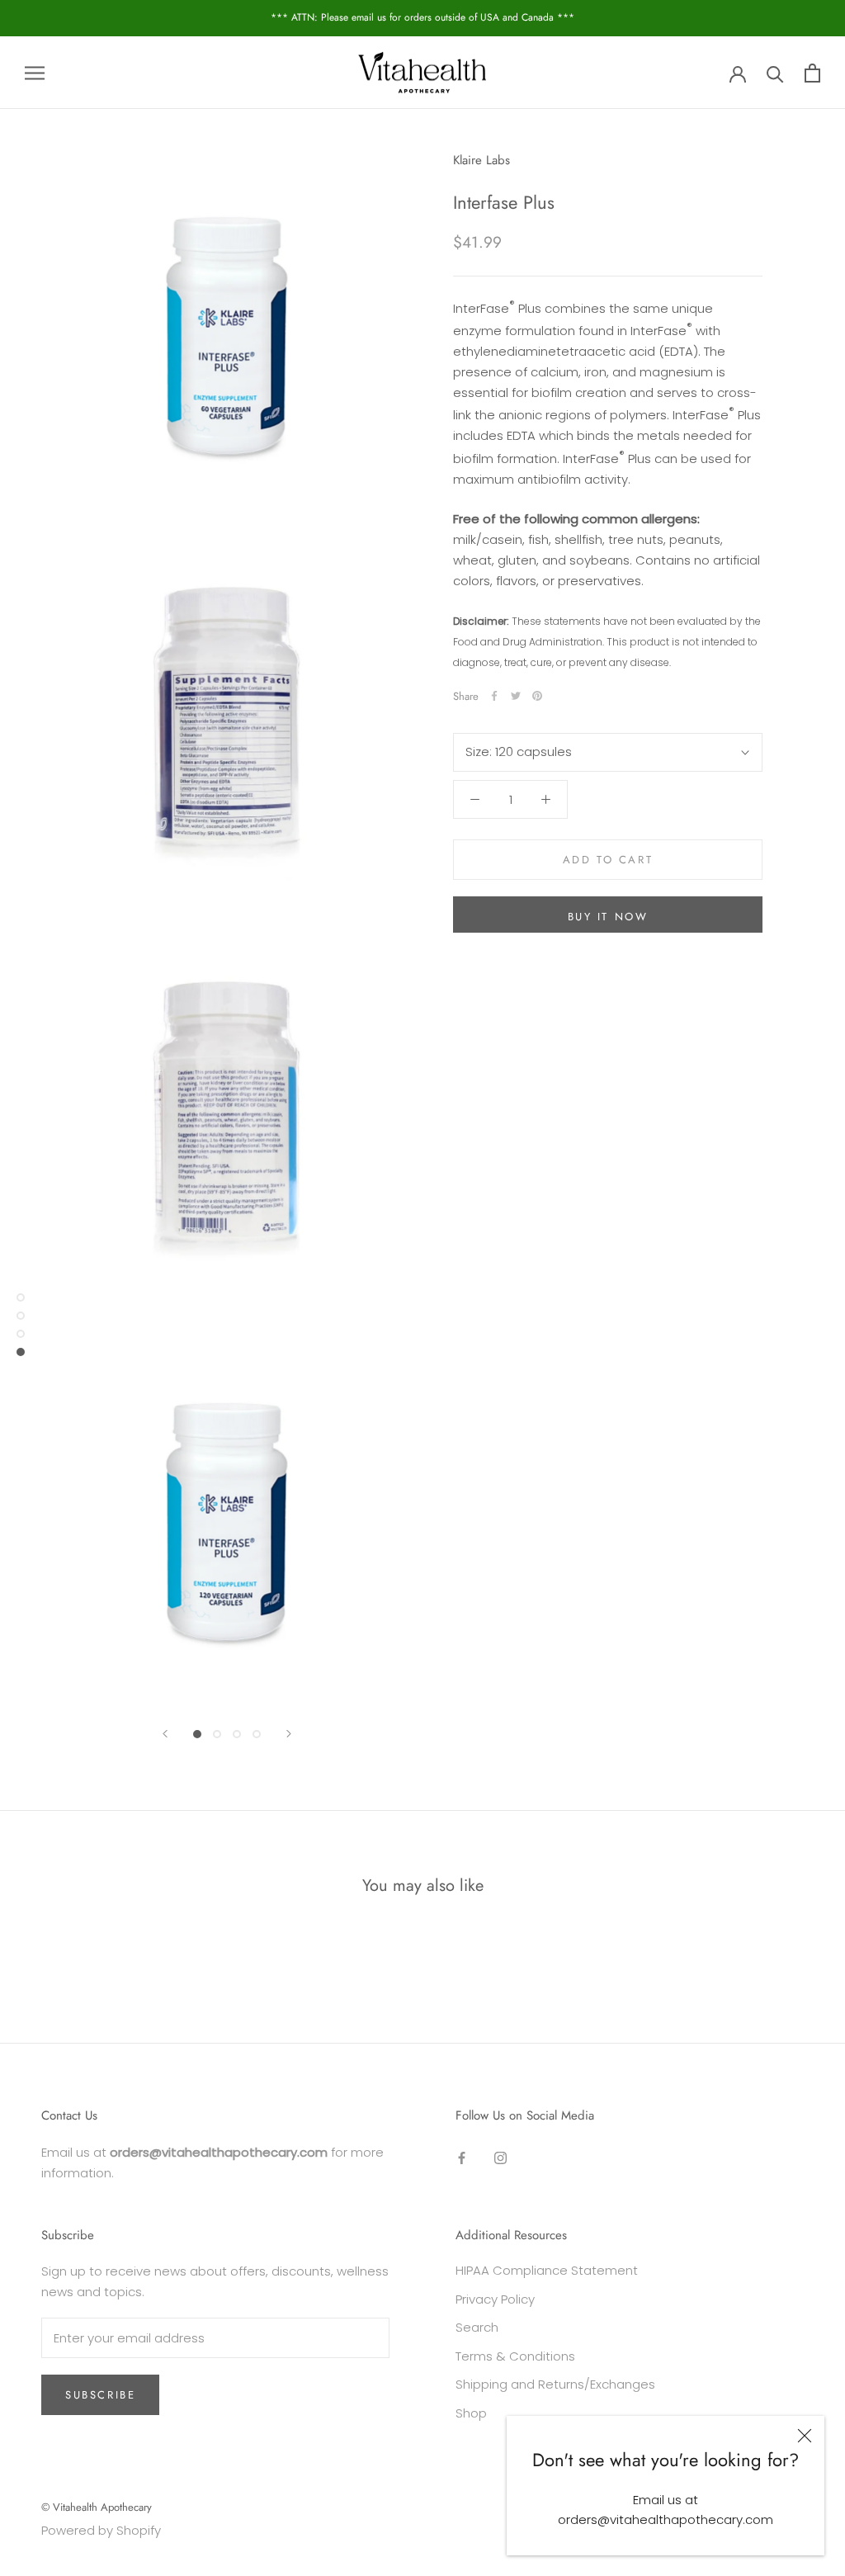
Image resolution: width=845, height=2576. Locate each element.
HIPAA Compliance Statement (547, 2270)
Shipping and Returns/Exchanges (555, 2384)
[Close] (805, 2436)
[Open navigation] (35, 72)
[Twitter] (516, 696)
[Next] (289, 1734)
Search (477, 2327)
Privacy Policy (495, 2299)
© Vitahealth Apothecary (97, 2507)
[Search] (775, 73)
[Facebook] (494, 696)
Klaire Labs (482, 160)
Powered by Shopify (101, 2530)
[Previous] (165, 1734)
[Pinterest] (537, 696)
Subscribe (100, 2395)
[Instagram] (500, 2158)
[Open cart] (812, 73)
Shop (471, 2413)
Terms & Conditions (515, 2356)
